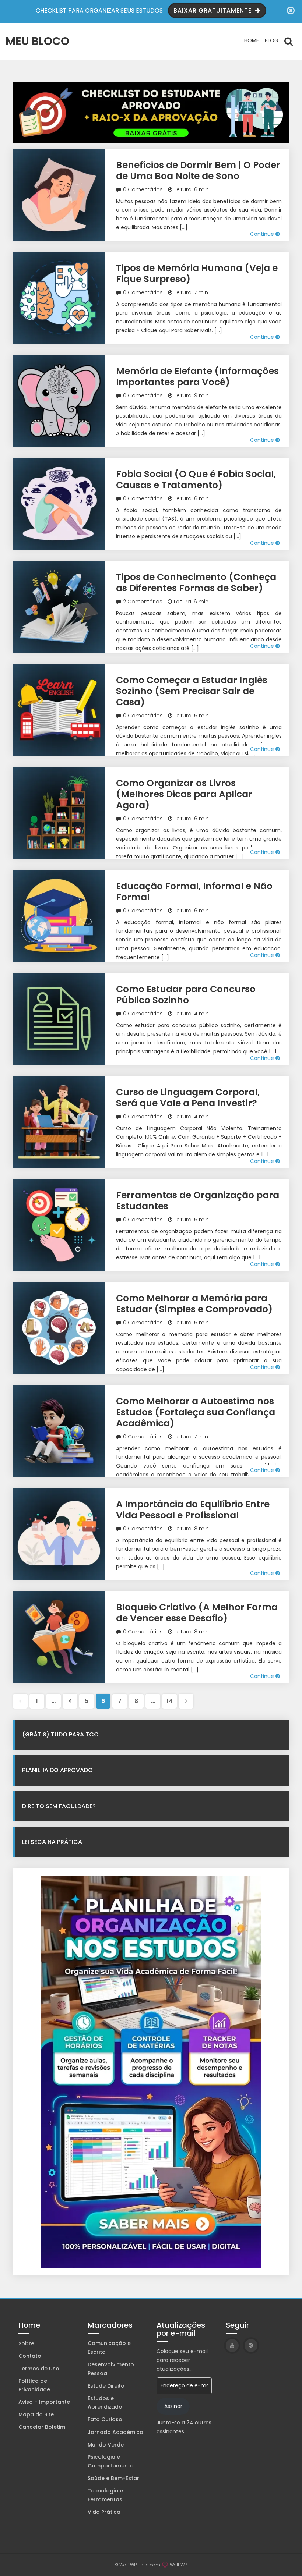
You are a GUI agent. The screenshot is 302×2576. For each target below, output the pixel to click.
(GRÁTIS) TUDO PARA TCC (60, 1734)
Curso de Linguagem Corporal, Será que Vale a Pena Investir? (188, 1098)
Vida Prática (104, 2512)
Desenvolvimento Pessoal (111, 2369)
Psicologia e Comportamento (111, 2461)
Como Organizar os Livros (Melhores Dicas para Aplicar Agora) (184, 794)
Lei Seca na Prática (52, 1842)
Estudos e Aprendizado (105, 2403)
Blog (272, 40)
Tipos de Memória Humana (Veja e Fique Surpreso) (197, 274)
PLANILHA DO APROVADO (57, 1770)
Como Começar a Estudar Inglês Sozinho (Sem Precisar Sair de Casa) (192, 691)
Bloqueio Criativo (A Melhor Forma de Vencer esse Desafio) (197, 1613)
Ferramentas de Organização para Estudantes (198, 1201)
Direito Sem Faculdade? (59, 1806)
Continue (263, 234)
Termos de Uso (39, 2369)
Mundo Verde (106, 2445)
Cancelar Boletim (42, 2427)
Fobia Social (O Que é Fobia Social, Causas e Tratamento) (196, 480)
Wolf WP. (179, 2565)
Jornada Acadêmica (115, 2432)
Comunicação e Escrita (109, 2348)
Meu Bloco (37, 41)
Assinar (173, 2406)
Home (252, 40)
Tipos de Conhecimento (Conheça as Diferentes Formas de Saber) (196, 583)
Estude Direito (106, 2386)
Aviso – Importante (44, 2402)
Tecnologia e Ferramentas (105, 2495)
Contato (30, 2356)
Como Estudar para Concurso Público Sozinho (186, 995)
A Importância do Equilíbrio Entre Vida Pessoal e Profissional (193, 1510)
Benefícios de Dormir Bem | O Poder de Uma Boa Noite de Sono (198, 171)
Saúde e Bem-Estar (113, 2478)
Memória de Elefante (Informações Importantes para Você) (197, 377)
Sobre (26, 2343)
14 (170, 1701)
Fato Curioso (105, 2419)
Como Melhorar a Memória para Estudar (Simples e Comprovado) (194, 1304)
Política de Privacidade (34, 2385)
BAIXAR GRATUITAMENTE (213, 10)
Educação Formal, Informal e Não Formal (194, 892)
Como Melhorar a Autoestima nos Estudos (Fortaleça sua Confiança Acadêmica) (196, 1412)
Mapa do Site (36, 2414)
